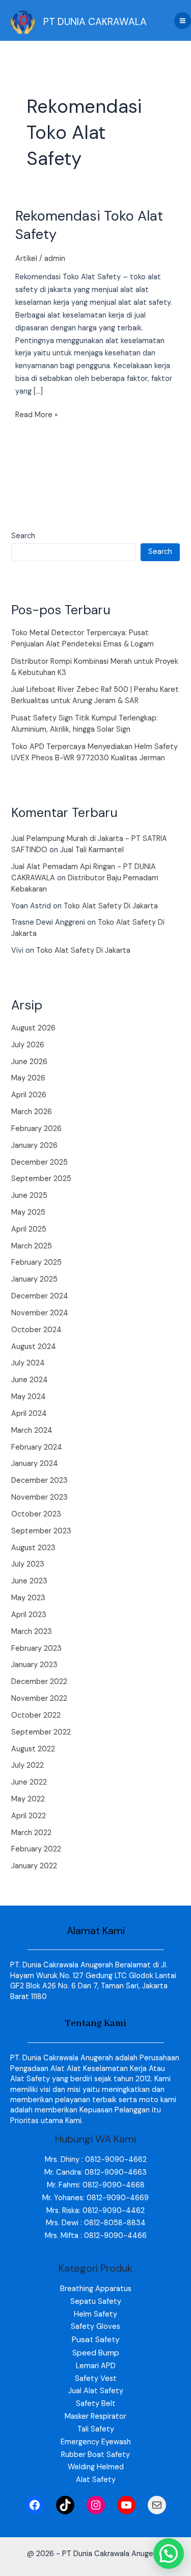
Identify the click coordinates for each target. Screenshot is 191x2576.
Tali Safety (96, 2429)
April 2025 (29, 1229)
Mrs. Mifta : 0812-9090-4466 (96, 2236)
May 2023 (28, 1598)
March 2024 (32, 1430)
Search (23, 536)
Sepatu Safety (96, 2302)
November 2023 (39, 1497)
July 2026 (28, 1045)
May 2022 (28, 1799)
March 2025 (32, 1246)
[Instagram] (96, 2505)
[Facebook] (35, 2505)
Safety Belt (96, 2404)
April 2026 (29, 1095)
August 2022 (33, 1749)
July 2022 (28, 1765)
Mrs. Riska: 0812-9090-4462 (95, 2211)
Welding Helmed (96, 2467)
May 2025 (28, 1212)
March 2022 (31, 1833)
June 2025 (29, 1196)
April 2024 (29, 1414)
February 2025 (36, 1262)
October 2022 (36, 1715)
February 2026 (36, 1129)
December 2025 (39, 1162)
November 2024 (40, 1313)
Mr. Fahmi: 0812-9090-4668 (96, 2185)
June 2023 (29, 1581)
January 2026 (34, 1146)
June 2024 (30, 1380)
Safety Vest (96, 2379)
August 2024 (34, 1347)
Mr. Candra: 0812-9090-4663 (95, 2172)
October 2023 (36, 1514)
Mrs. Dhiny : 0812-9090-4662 (96, 2160)
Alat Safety (96, 2480)
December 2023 (39, 1480)
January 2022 (34, 1866)
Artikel (26, 259)
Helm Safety (95, 2314)
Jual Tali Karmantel (92, 850)
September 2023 (41, 1531)
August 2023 (33, 1548)
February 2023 (36, 1648)
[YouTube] (126, 2505)
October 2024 (36, 1330)
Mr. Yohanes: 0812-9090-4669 (95, 2198)
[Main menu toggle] (183, 21)
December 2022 (39, 1682)
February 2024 (37, 1447)
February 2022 (36, 1849)
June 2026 (29, 1062)
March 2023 (32, 1632)
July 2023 (28, 1564)
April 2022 (29, 1816)
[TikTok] (65, 2505)
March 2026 (32, 1112)
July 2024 (28, 1363)
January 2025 (34, 1279)
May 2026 (28, 1078)
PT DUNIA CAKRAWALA (95, 22)
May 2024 (29, 1397)
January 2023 (34, 1665)
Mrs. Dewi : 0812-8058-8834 (96, 2223)
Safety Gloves (95, 2327)
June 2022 (29, 1782)
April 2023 (29, 1615)
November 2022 (39, 1699)
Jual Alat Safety (96, 2391)
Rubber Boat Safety (95, 2455)
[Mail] (157, 2505)
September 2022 (41, 1732)
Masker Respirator (95, 2416)
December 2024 (40, 1296)
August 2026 (33, 1028)
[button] (169, 2554)
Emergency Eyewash (96, 2442)
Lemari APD (96, 2366)
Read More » (37, 414)
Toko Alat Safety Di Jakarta (111, 906)
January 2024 (35, 1464)
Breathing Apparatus (96, 2289)
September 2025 (41, 1179)
